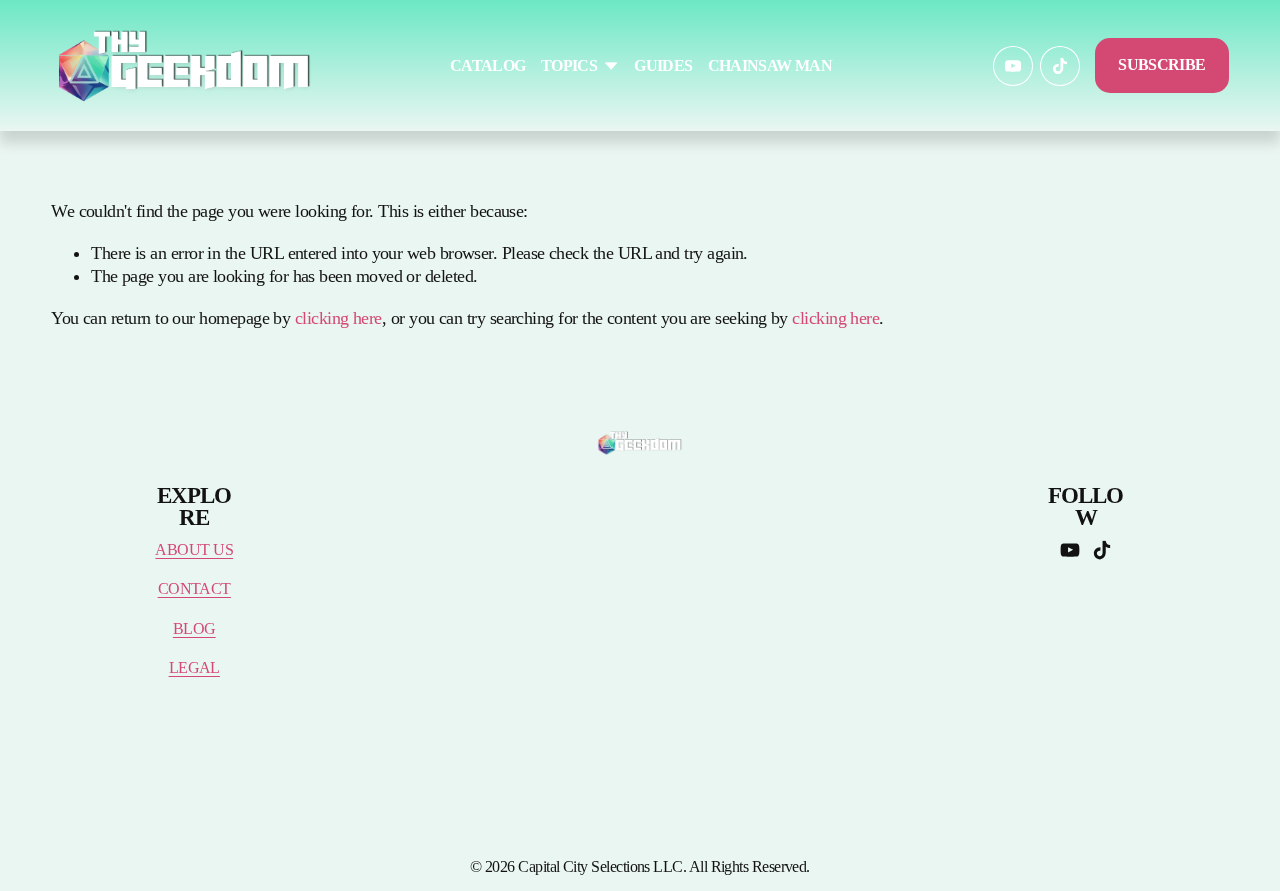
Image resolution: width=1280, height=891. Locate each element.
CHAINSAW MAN (770, 66)
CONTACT (194, 589)
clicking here (338, 318)
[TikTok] (1060, 66)
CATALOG (487, 66)
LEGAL (194, 668)
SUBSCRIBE (1161, 65)
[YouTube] (1013, 66)
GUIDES (663, 66)
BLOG (194, 629)
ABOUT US (194, 550)
